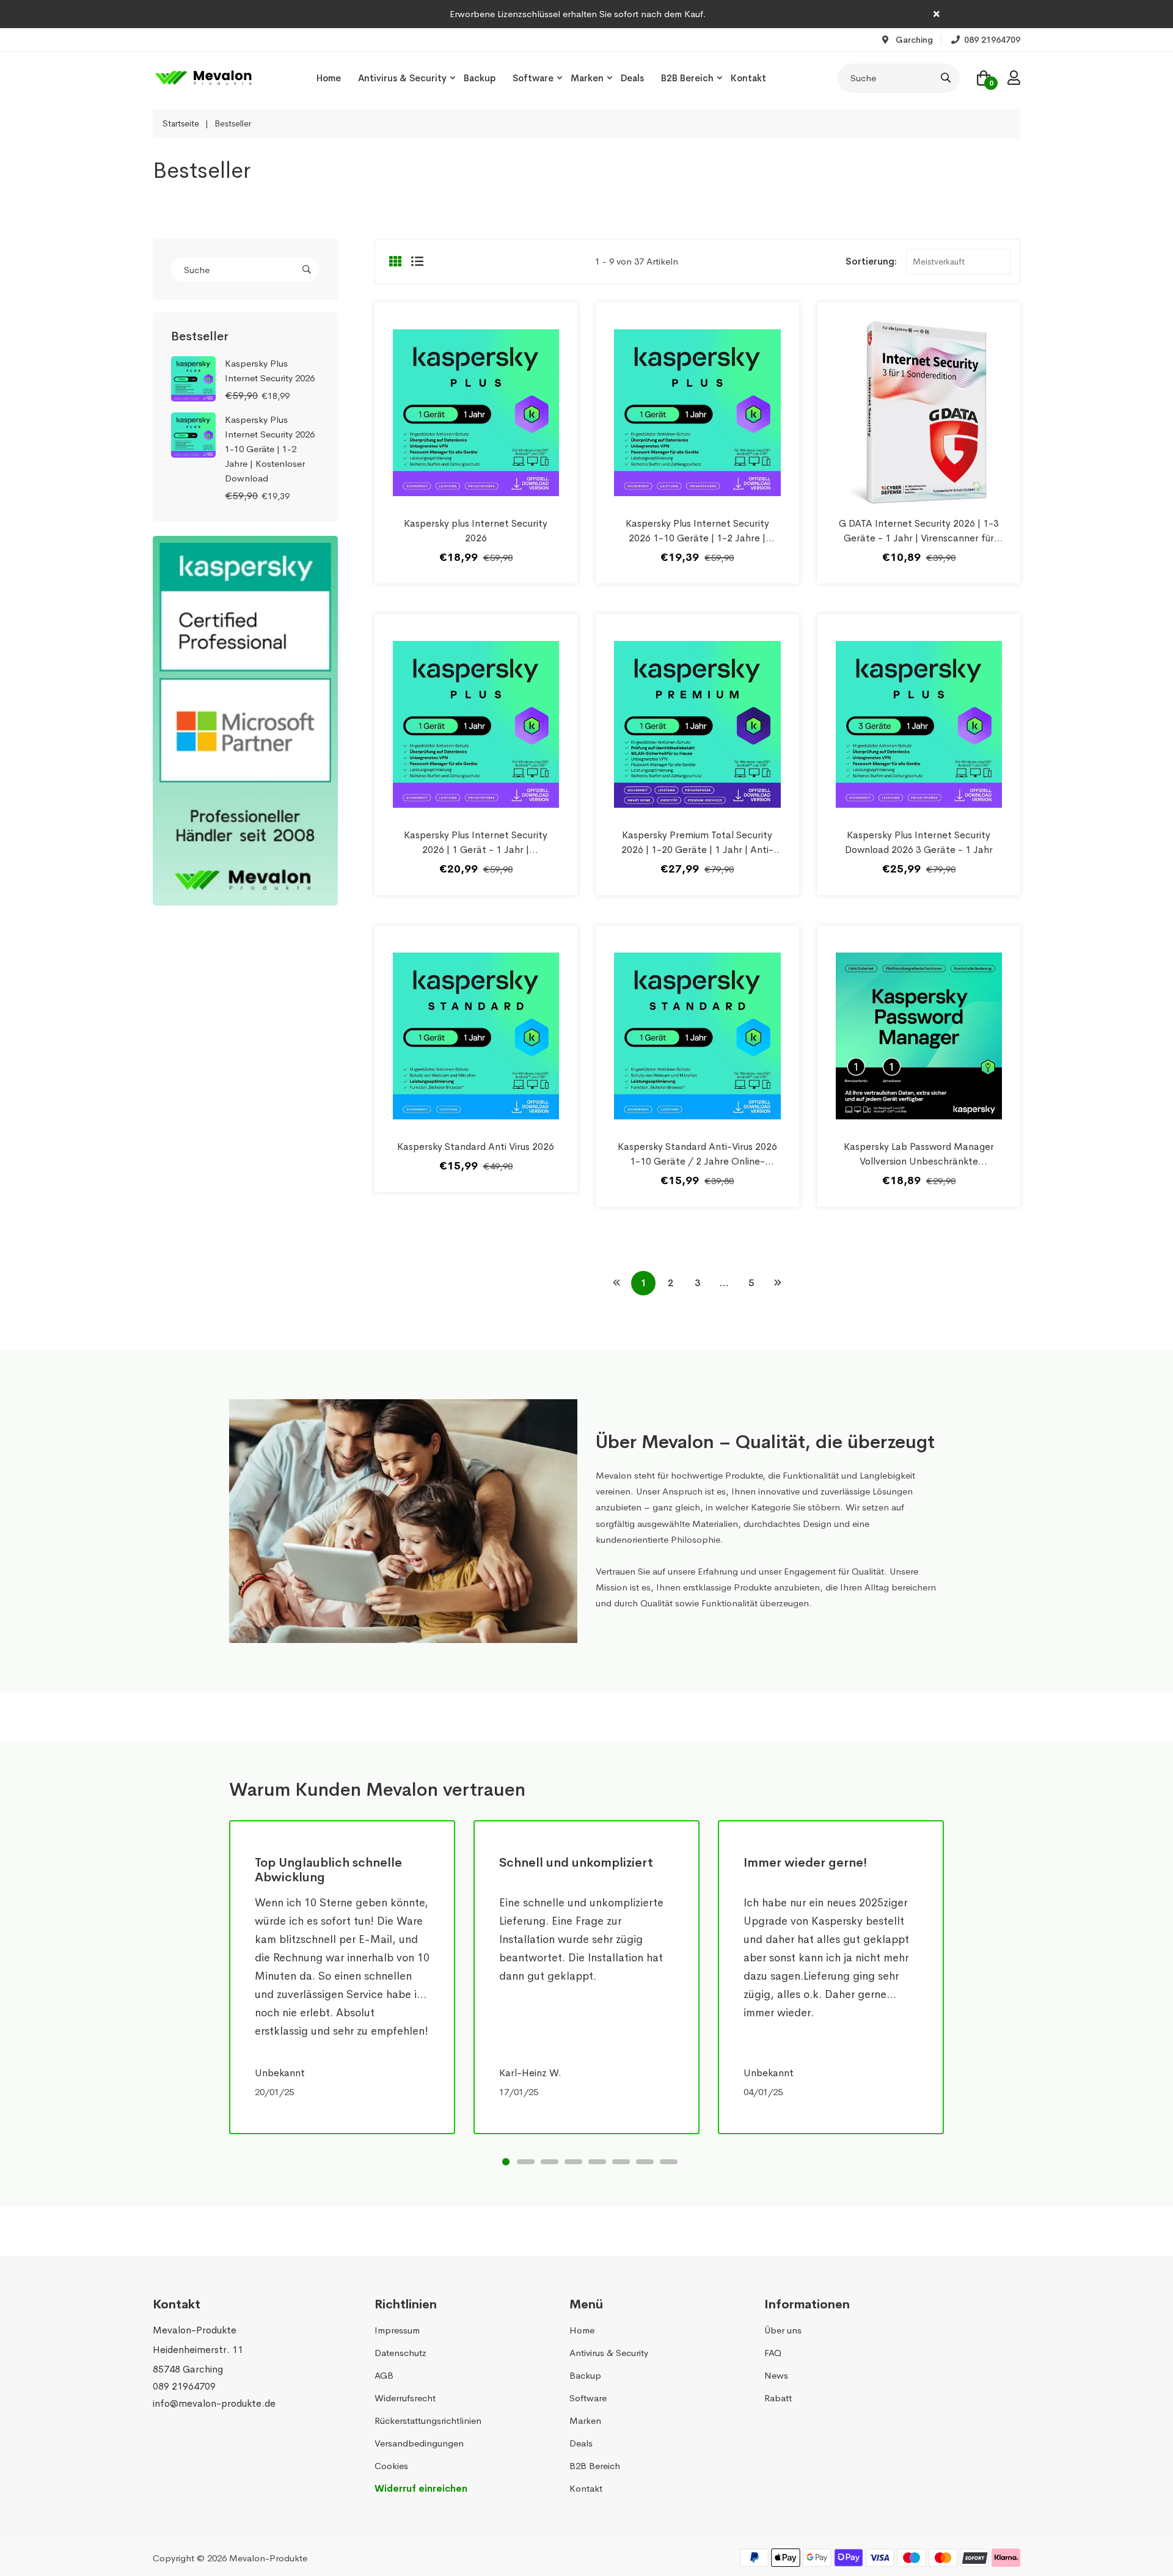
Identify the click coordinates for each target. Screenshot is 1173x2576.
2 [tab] (526, 2162)
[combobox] (899, 78)
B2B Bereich (687, 78)
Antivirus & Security (402, 78)
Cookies (391, 2466)
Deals (632, 78)
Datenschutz (400, 2353)
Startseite (181, 123)
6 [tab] (621, 2162)
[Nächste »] (778, 1283)
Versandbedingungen (419, 2443)
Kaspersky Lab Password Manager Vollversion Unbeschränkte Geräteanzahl (919, 1161)
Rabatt (778, 2398)
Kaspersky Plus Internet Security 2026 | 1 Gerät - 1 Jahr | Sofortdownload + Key (476, 850)
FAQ (773, 2353)
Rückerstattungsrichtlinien (428, 2420)
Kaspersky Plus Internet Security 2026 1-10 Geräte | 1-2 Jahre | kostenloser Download (697, 538)
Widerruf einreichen (421, 2488)
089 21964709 (184, 2386)
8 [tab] (669, 2162)
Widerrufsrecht (405, 2398)
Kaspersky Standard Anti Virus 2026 (476, 1147)
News (776, 2375)
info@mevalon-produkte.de (214, 2403)
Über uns (783, 2330)
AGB (384, 2375)
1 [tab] (506, 2162)
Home (329, 78)
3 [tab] (550, 2162)
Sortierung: (871, 261)
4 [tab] (573, 2162)
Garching (913, 40)
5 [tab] (597, 2162)
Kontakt (748, 78)
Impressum (397, 2330)
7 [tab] (645, 2162)
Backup (480, 78)
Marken (587, 78)
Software (533, 78)
